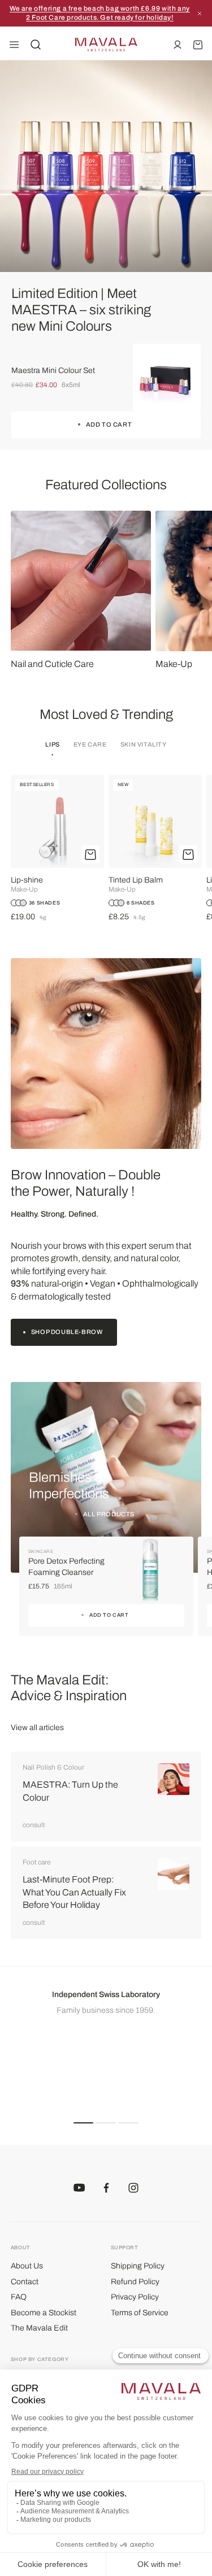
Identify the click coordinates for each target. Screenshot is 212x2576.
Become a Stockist (44, 2313)
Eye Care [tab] (90, 744)
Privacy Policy (135, 2297)
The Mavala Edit (39, 2328)
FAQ (19, 2297)
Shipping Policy (138, 2266)
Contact (25, 2282)
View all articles (37, 1728)
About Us (27, 2266)
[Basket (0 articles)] (198, 45)
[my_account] (178, 45)
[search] (36, 45)
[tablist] (106, 749)
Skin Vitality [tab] (144, 744)
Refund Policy (135, 2282)
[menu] (14, 45)
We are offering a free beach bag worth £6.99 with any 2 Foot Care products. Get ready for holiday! (100, 13)
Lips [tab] (52, 744)
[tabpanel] (106, 849)
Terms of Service (140, 2313)
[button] (83, 2123)
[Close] (200, 14)
